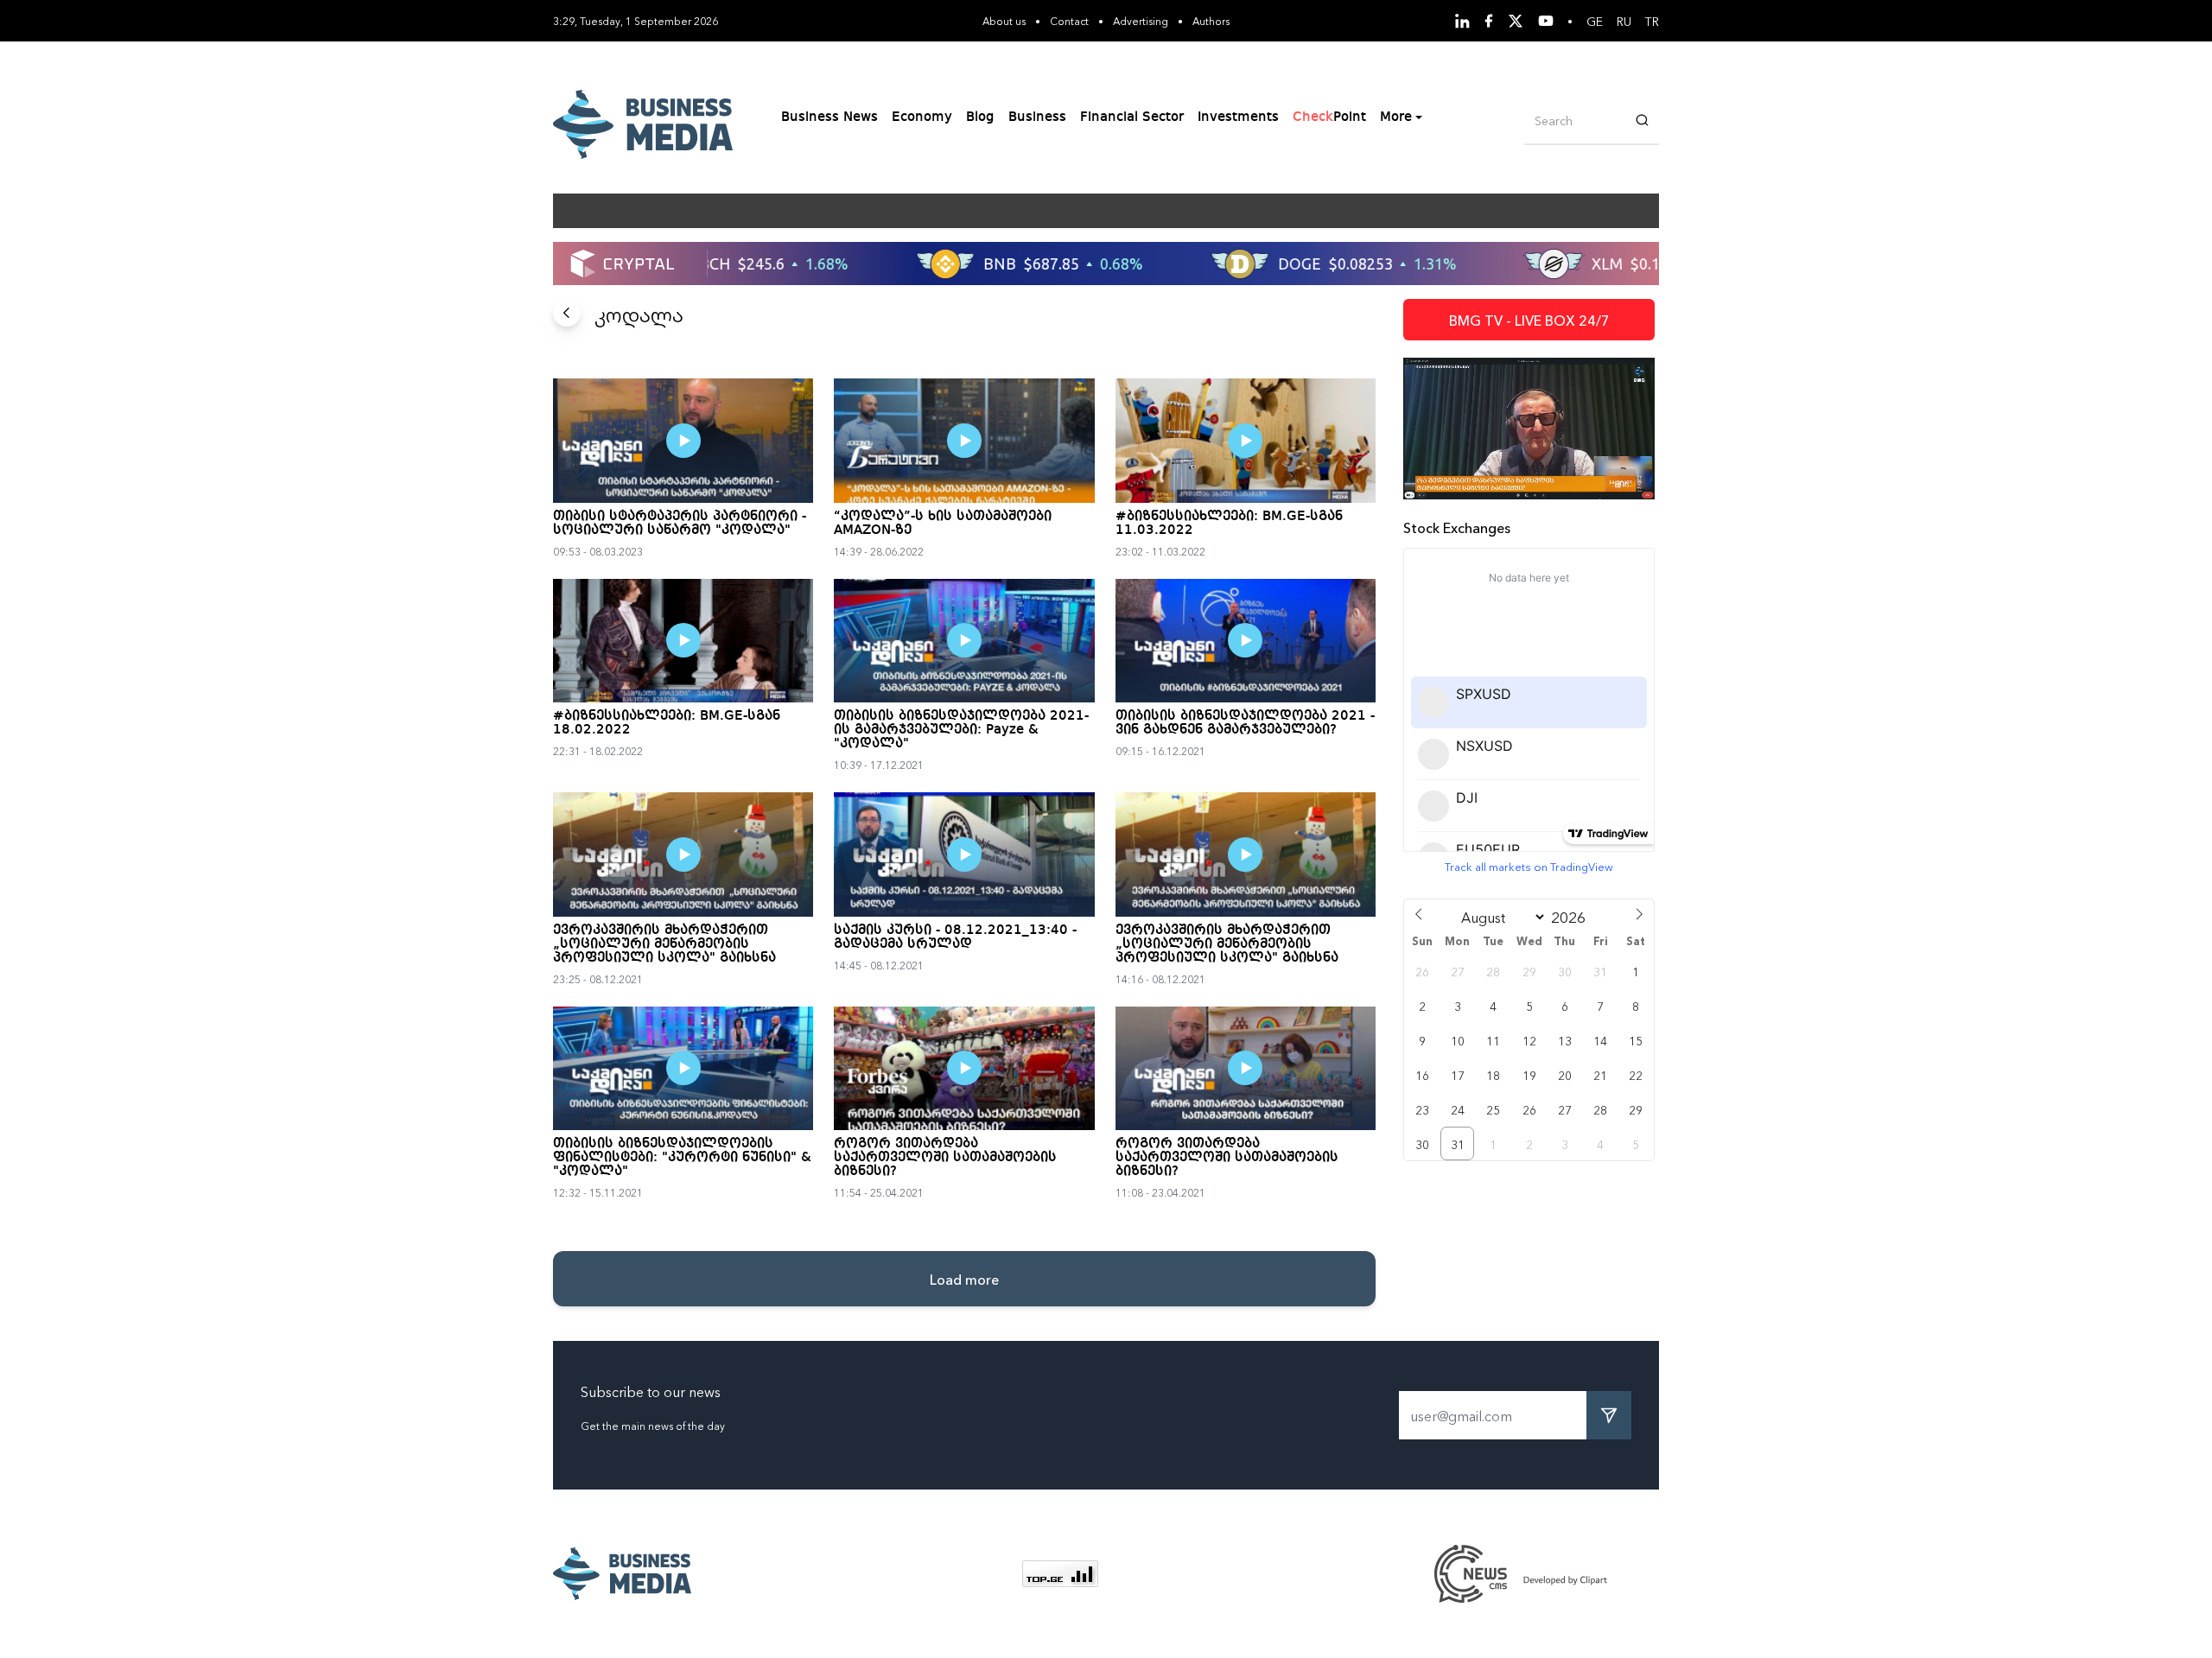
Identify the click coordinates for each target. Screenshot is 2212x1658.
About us (1004, 20)
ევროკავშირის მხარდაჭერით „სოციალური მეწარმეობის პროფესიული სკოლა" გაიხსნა (664, 944)
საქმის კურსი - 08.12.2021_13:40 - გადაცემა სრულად (955, 937)
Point (1329, 118)
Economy (922, 118)
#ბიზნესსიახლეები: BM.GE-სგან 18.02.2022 (667, 723)
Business (1037, 118)
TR (1652, 21)
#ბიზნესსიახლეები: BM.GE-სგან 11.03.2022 (1229, 524)
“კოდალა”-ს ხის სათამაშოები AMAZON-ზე (943, 524)
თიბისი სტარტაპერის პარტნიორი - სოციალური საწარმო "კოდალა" (680, 524)
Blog (980, 118)
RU (1624, 21)
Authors (1211, 20)
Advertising (1141, 20)
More (1396, 118)
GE (1595, 21)
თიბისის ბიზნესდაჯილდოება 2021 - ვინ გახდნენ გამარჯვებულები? (1245, 723)
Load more (964, 1279)
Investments (1238, 118)
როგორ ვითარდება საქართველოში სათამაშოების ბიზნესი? (945, 1158)
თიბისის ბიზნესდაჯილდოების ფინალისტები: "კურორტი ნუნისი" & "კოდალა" (682, 1158)
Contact (1069, 20)
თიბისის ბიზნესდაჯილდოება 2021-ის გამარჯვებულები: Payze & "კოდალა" (961, 730)
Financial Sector (1132, 118)
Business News (829, 118)
